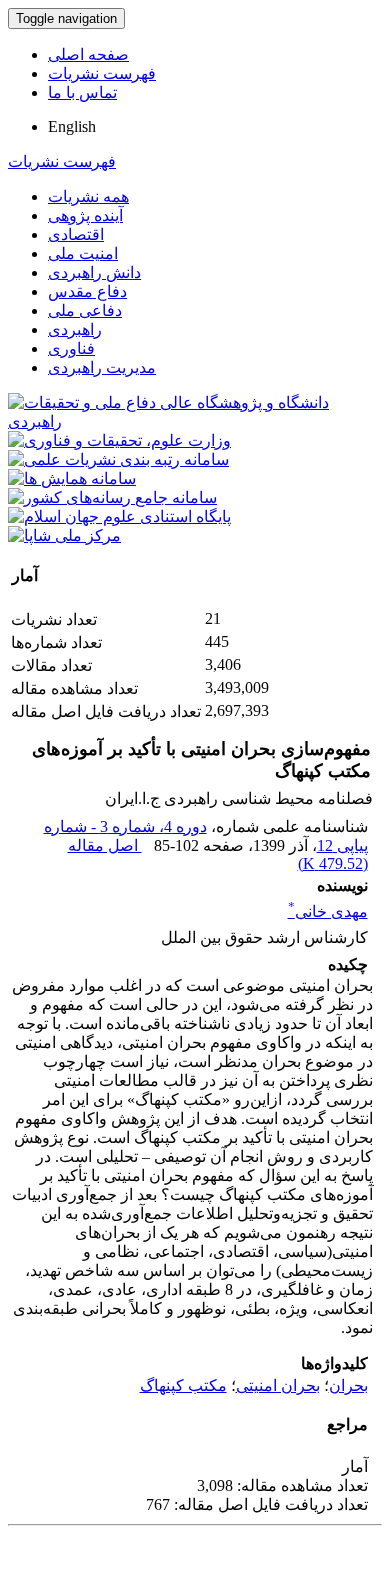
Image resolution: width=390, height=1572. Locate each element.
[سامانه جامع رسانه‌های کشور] (112, 497)
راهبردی (75, 329)
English (72, 126)
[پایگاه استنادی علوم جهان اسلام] (119, 516)
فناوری (71, 348)
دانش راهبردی (94, 272)
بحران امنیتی (278, 1385)
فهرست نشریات (102, 73)
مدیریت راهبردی (102, 367)
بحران (348, 1385)
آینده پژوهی (85, 215)
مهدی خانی (328, 911)
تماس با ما (82, 92)
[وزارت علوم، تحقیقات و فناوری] (119, 440)
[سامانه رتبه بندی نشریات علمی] (118, 459)
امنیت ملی (83, 253)
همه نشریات (88, 196)
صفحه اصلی (88, 54)
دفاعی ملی (85, 310)
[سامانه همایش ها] (72, 478)
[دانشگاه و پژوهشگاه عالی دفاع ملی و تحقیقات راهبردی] (195, 421)
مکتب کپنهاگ (183, 1385)
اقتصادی (76, 234)
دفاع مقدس (87, 291)
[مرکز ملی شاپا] (64, 535)
